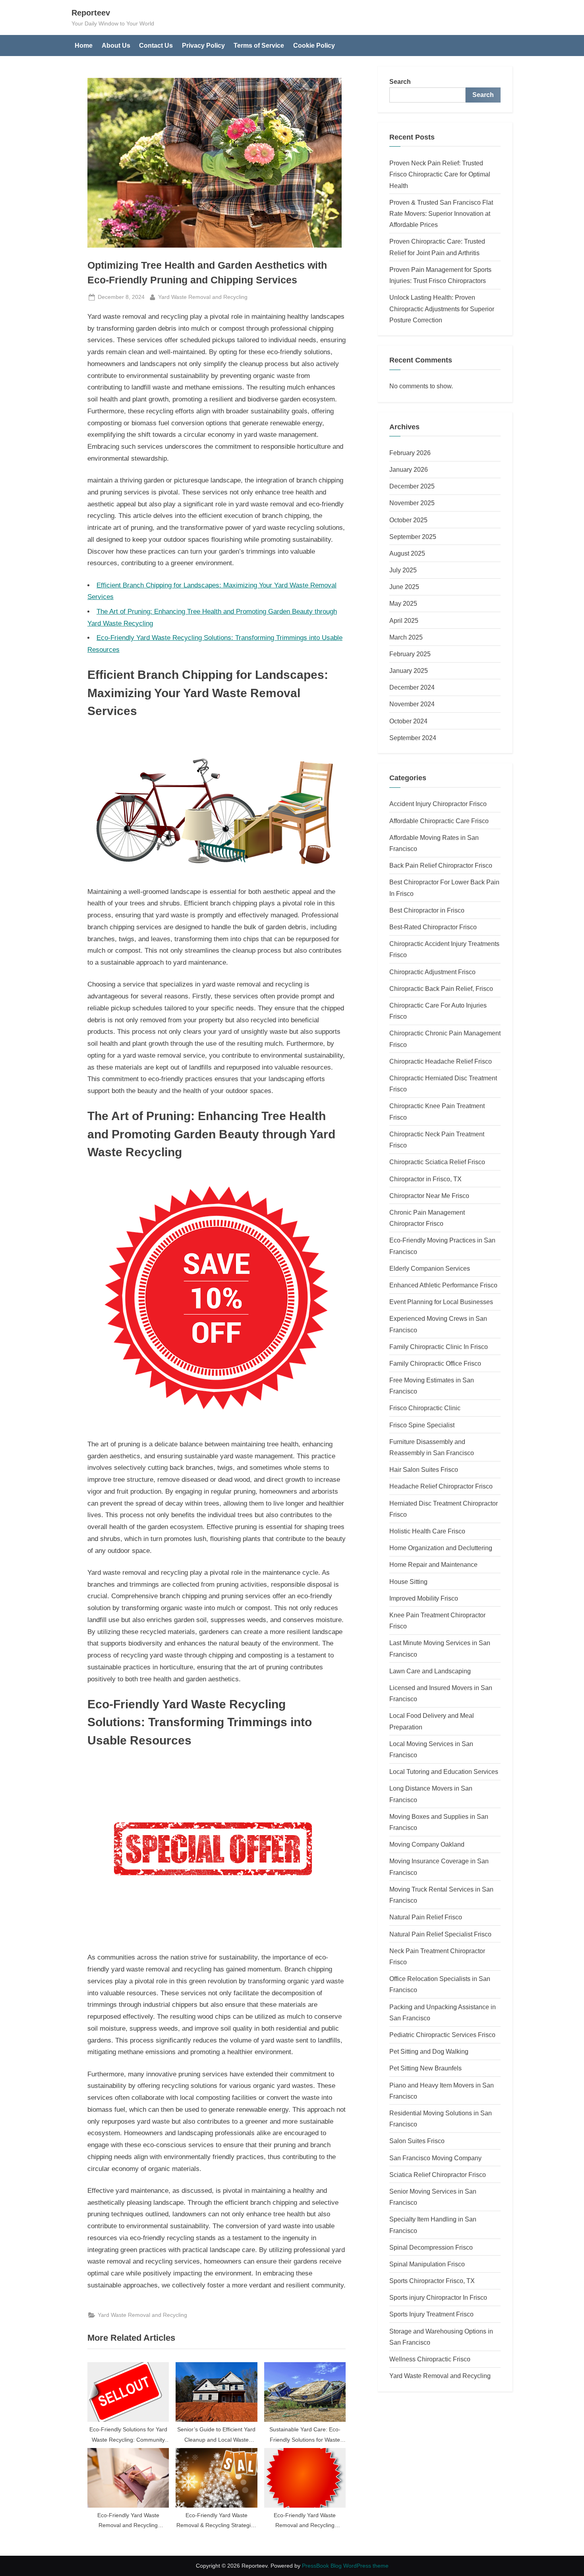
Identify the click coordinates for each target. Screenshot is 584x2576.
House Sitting (408, 1582)
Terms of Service (259, 45)
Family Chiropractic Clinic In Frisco (439, 1347)
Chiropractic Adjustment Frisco (432, 972)
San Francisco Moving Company (435, 2158)
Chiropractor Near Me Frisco (429, 1196)
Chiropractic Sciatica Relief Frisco (437, 1162)
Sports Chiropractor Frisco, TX (432, 2281)
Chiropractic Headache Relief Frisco (441, 1061)
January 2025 (409, 671)
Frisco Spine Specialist (422, 1425)
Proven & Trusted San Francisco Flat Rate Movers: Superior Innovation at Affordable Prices (441, 214)
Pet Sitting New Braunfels (425, 2068)
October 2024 (408, 721)
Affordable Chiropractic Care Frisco (439, 821)
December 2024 (412, 687)
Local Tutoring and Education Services (444, 1772)
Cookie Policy (314, 45)
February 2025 (410, 654)
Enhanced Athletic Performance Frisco (443, 1285)
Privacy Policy (203, 45)
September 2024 (413, 738)
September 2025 (413, 537)
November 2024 (412, 704)
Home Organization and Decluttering (441, 1548)
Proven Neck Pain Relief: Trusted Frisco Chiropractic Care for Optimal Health (440, 174)
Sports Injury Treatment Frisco (431, 2314)
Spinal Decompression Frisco (431, 2247)
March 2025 (406, 637)
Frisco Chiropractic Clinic (425, 1408)
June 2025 (404, 587)
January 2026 (409, 469)
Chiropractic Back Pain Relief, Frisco (441, 989)
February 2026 (410, 453)
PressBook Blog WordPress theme (345, 2566)
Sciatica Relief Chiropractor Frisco (438, 2175)
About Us (116, 45)
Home (84, 45)
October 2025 (408, 520)
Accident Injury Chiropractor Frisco (438, 804)
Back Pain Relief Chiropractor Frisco (441, 865)
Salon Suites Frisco (417, 2141)
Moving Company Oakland (427, 1844)
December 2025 (412, 486)
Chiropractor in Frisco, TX (425, 1179)
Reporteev (91, 13)
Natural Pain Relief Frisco (426, 1917)
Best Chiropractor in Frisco (427, 910)
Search (400, 81)
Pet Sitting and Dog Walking (429, 2051)
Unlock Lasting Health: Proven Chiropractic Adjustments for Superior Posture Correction (442, 309)
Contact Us (156, 45)
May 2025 (403, 603)
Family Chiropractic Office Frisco (435, 1363)
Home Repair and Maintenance (433, 1564)
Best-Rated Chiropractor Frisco (433, 927)
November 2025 (412, 503)
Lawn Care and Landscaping (430, 1671)
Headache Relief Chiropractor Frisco (441, 1486)
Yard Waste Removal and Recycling (203, 297)
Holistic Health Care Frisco (427, 1531)
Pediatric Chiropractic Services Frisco (442, 2035)
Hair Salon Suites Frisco (424, 1469)
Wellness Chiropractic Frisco (430, 2359)
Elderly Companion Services (430, 1268)
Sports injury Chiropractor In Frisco (438, 2297)
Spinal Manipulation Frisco (427, 2264)
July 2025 (403, 570)
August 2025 (407, 553)
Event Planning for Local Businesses (441, 1302)
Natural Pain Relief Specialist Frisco (440, 1934)
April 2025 (404, 620)
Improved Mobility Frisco (424, 1598)
